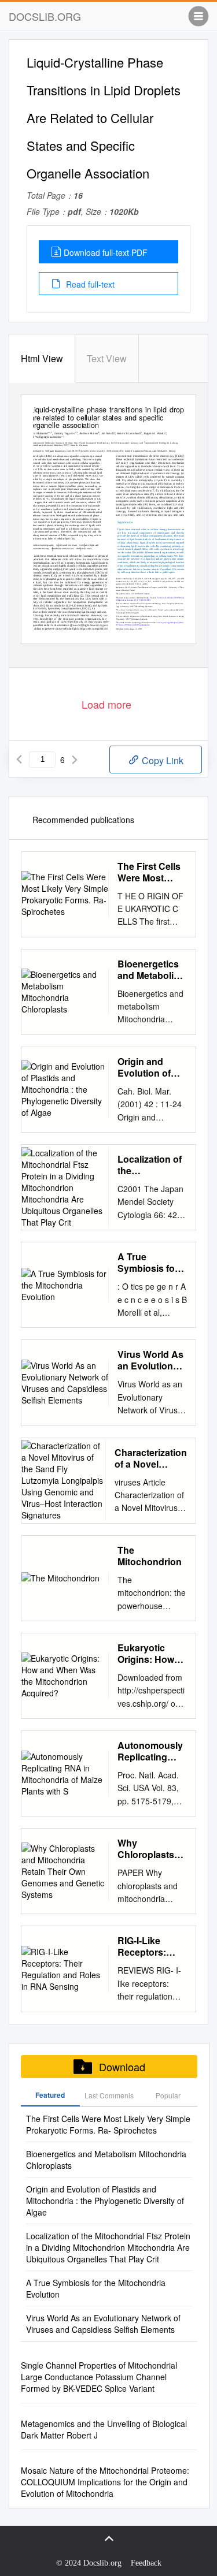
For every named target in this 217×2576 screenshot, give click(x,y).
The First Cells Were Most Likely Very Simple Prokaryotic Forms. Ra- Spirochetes (149, 872)
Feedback (146, 2563)
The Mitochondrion (150, 1556)
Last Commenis (109, 2095)
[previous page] (19, 760)
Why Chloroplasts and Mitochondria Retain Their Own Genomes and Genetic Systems (150, 1849)
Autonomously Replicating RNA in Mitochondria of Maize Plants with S (152, 1751)
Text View (107, 358)
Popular (168, 2095)
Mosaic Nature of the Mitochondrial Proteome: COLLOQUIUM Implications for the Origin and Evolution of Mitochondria (105, 2482)
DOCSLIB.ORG (45, 16)
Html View (42, 358)
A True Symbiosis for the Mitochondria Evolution (148, 1263)
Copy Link (161, 760)
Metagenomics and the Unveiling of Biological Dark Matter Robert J (104, 2429)
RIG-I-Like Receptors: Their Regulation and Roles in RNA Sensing (151, 1946)
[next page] (75, 760)
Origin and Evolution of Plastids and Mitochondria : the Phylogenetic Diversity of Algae (149, 1067)
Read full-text (89, 284)
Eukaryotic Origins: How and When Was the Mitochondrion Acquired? (150, 1654)
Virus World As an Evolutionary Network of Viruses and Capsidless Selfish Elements (152, 1360)
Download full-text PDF (106, 252)
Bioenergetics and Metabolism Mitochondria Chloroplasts (152, 970)
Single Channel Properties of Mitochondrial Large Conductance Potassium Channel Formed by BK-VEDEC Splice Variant (99, 2377)
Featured (50, 2095)
